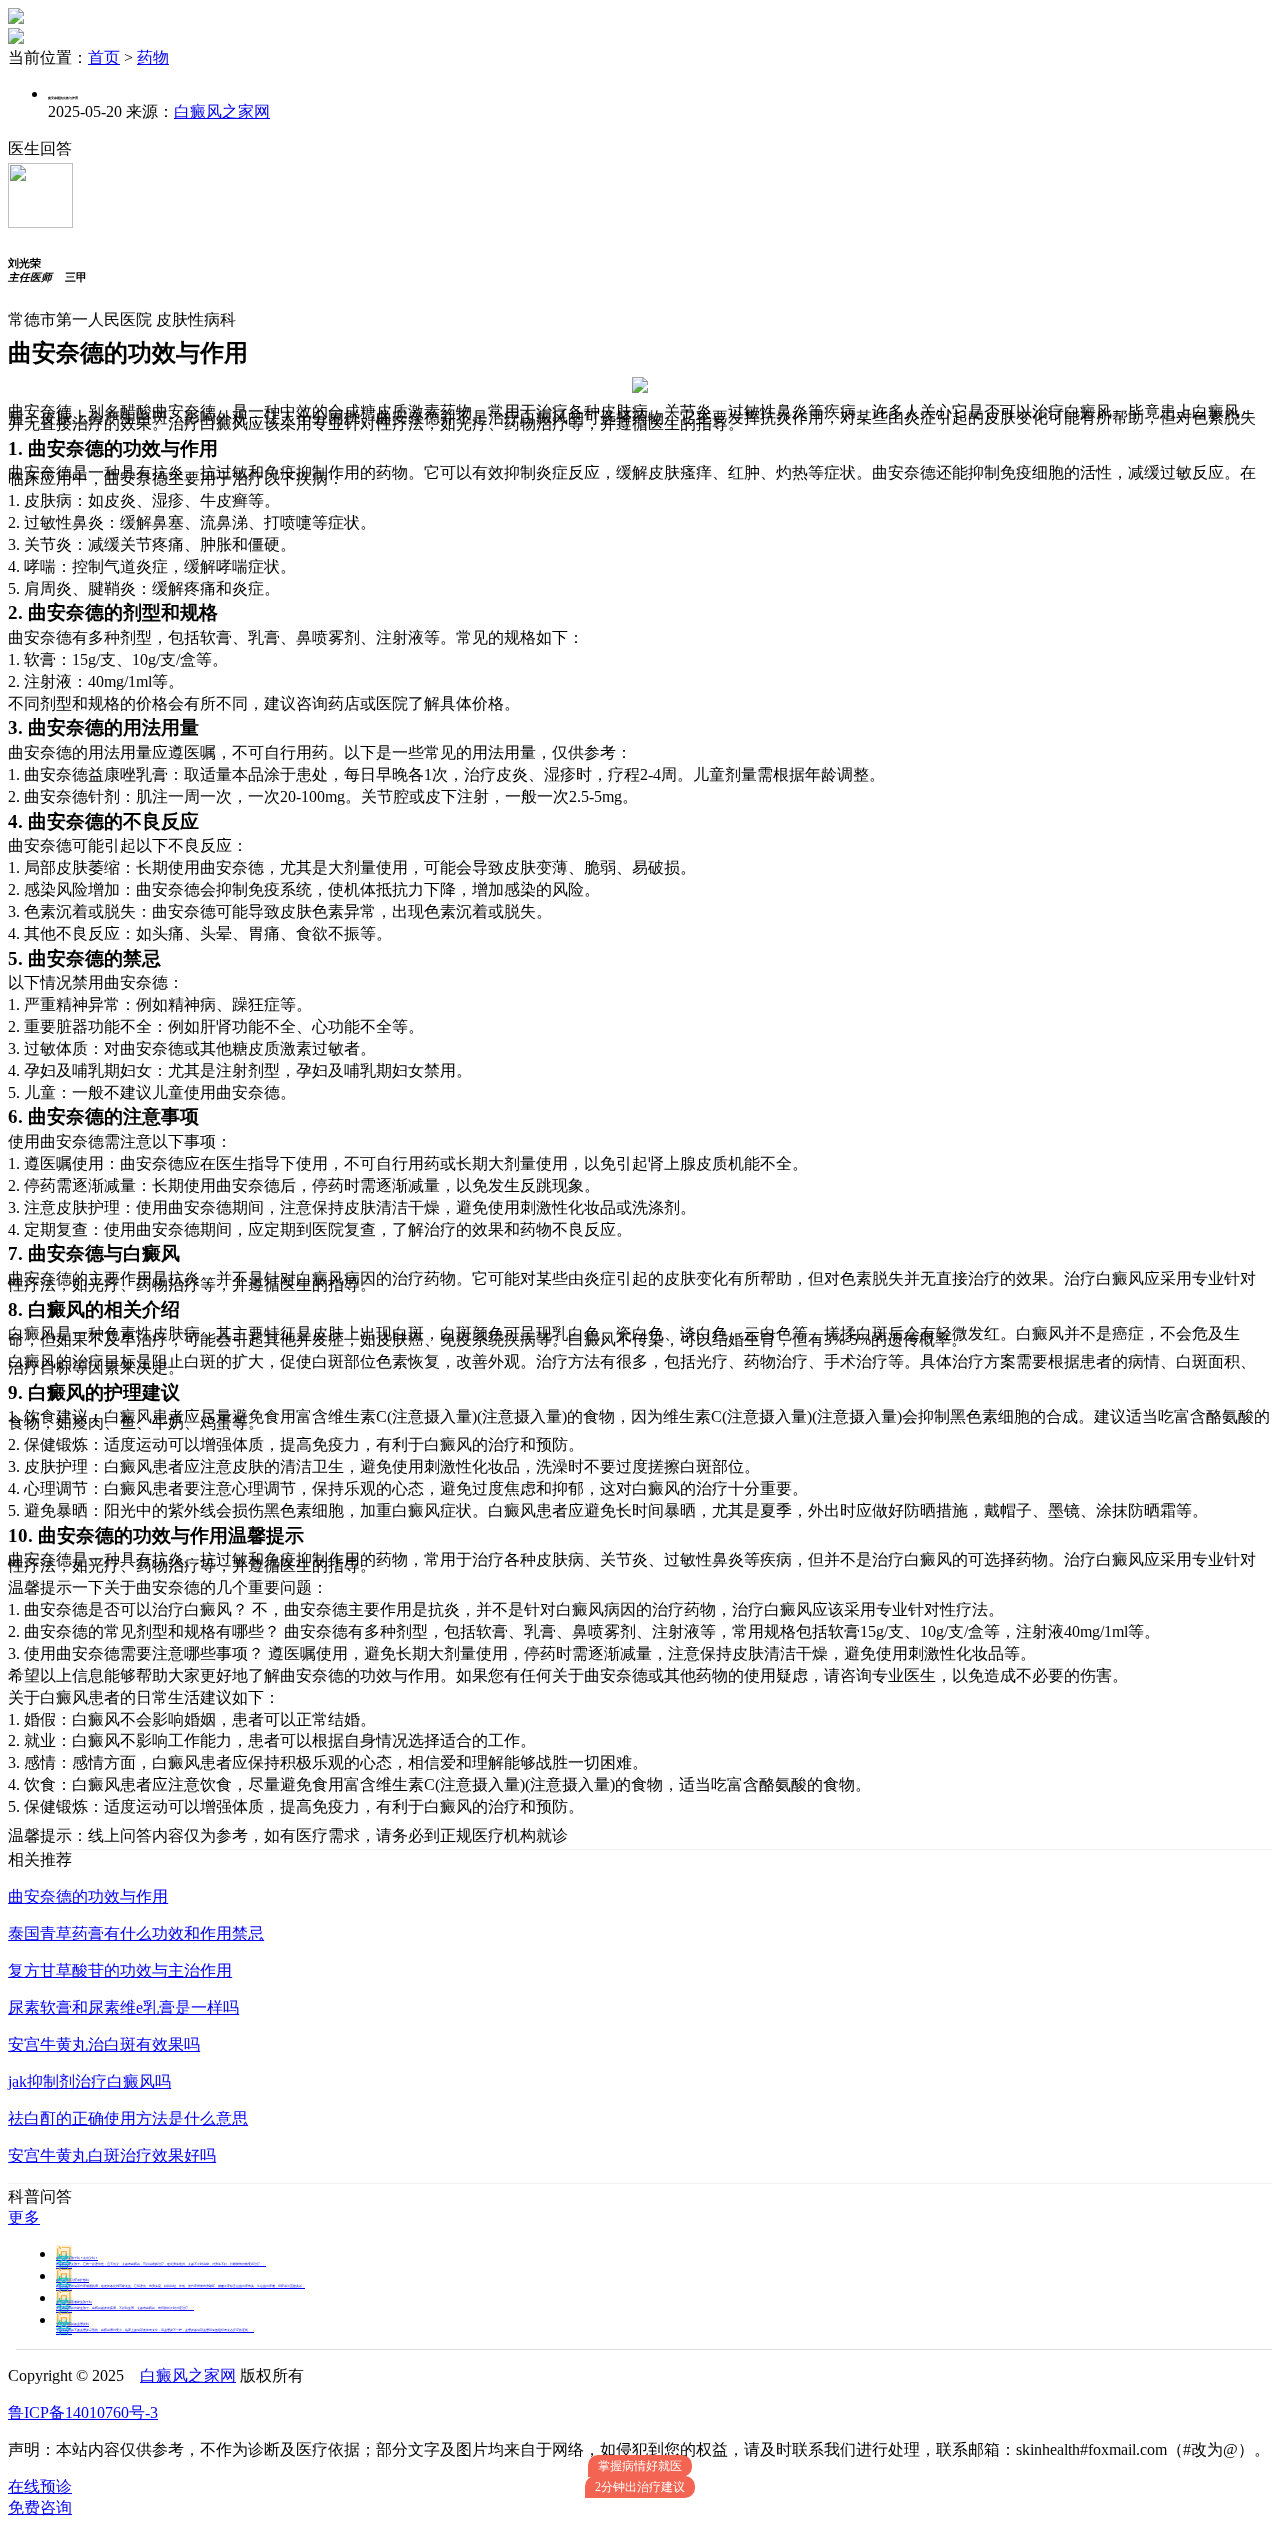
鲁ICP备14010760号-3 (83, 2412)
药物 (153, 57)
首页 (104, 57)
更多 (24, 2217)
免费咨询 (40, 2507)
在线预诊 (40, 2486)
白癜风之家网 (222, 111)
